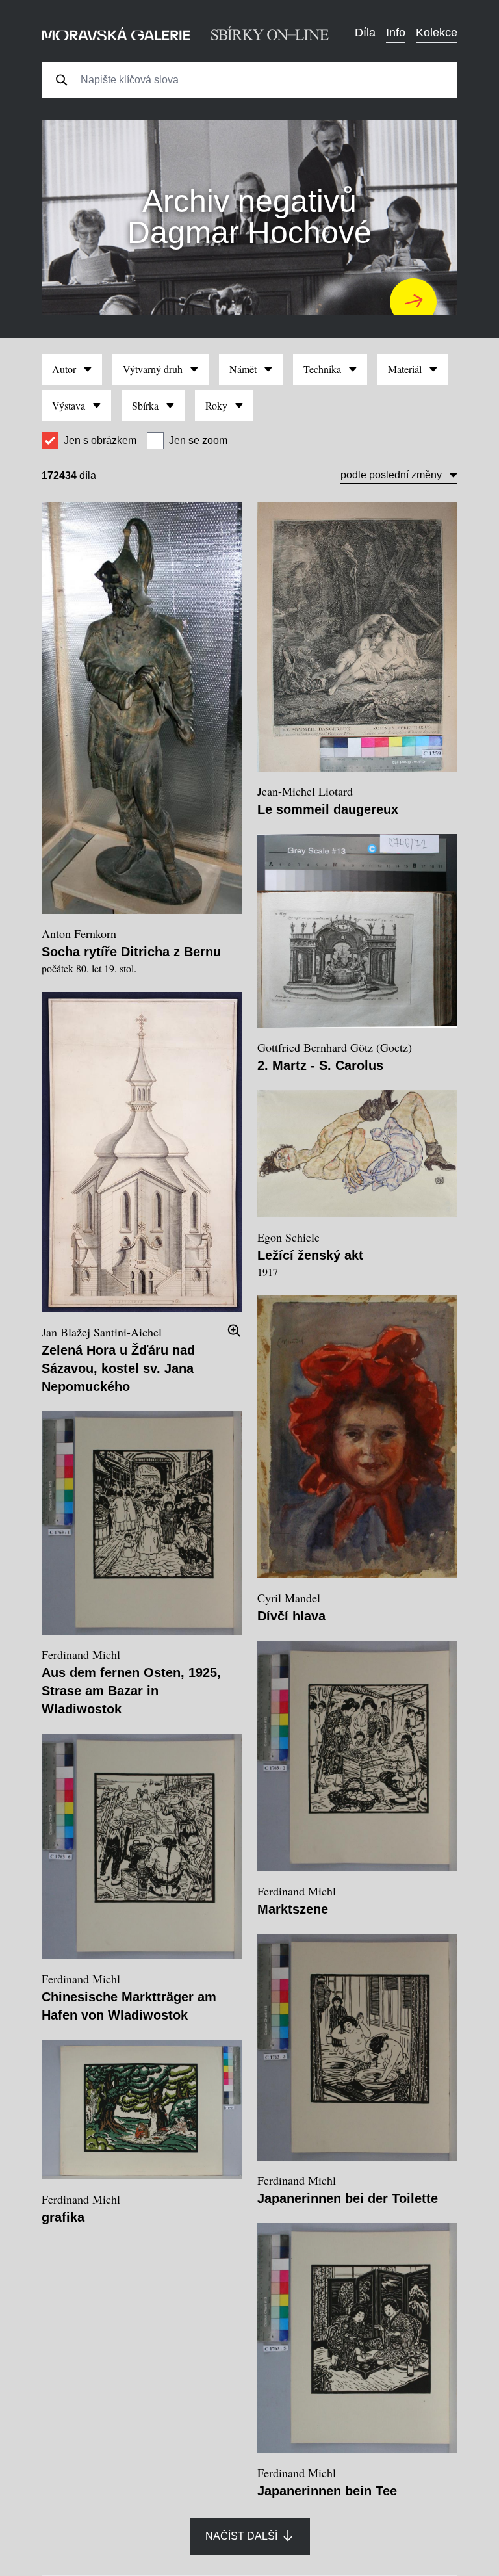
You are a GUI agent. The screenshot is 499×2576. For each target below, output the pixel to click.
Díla (365, 33)
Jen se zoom (198, 440)
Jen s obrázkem (100, 440)
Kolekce (437, 33)
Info (396, 33)
